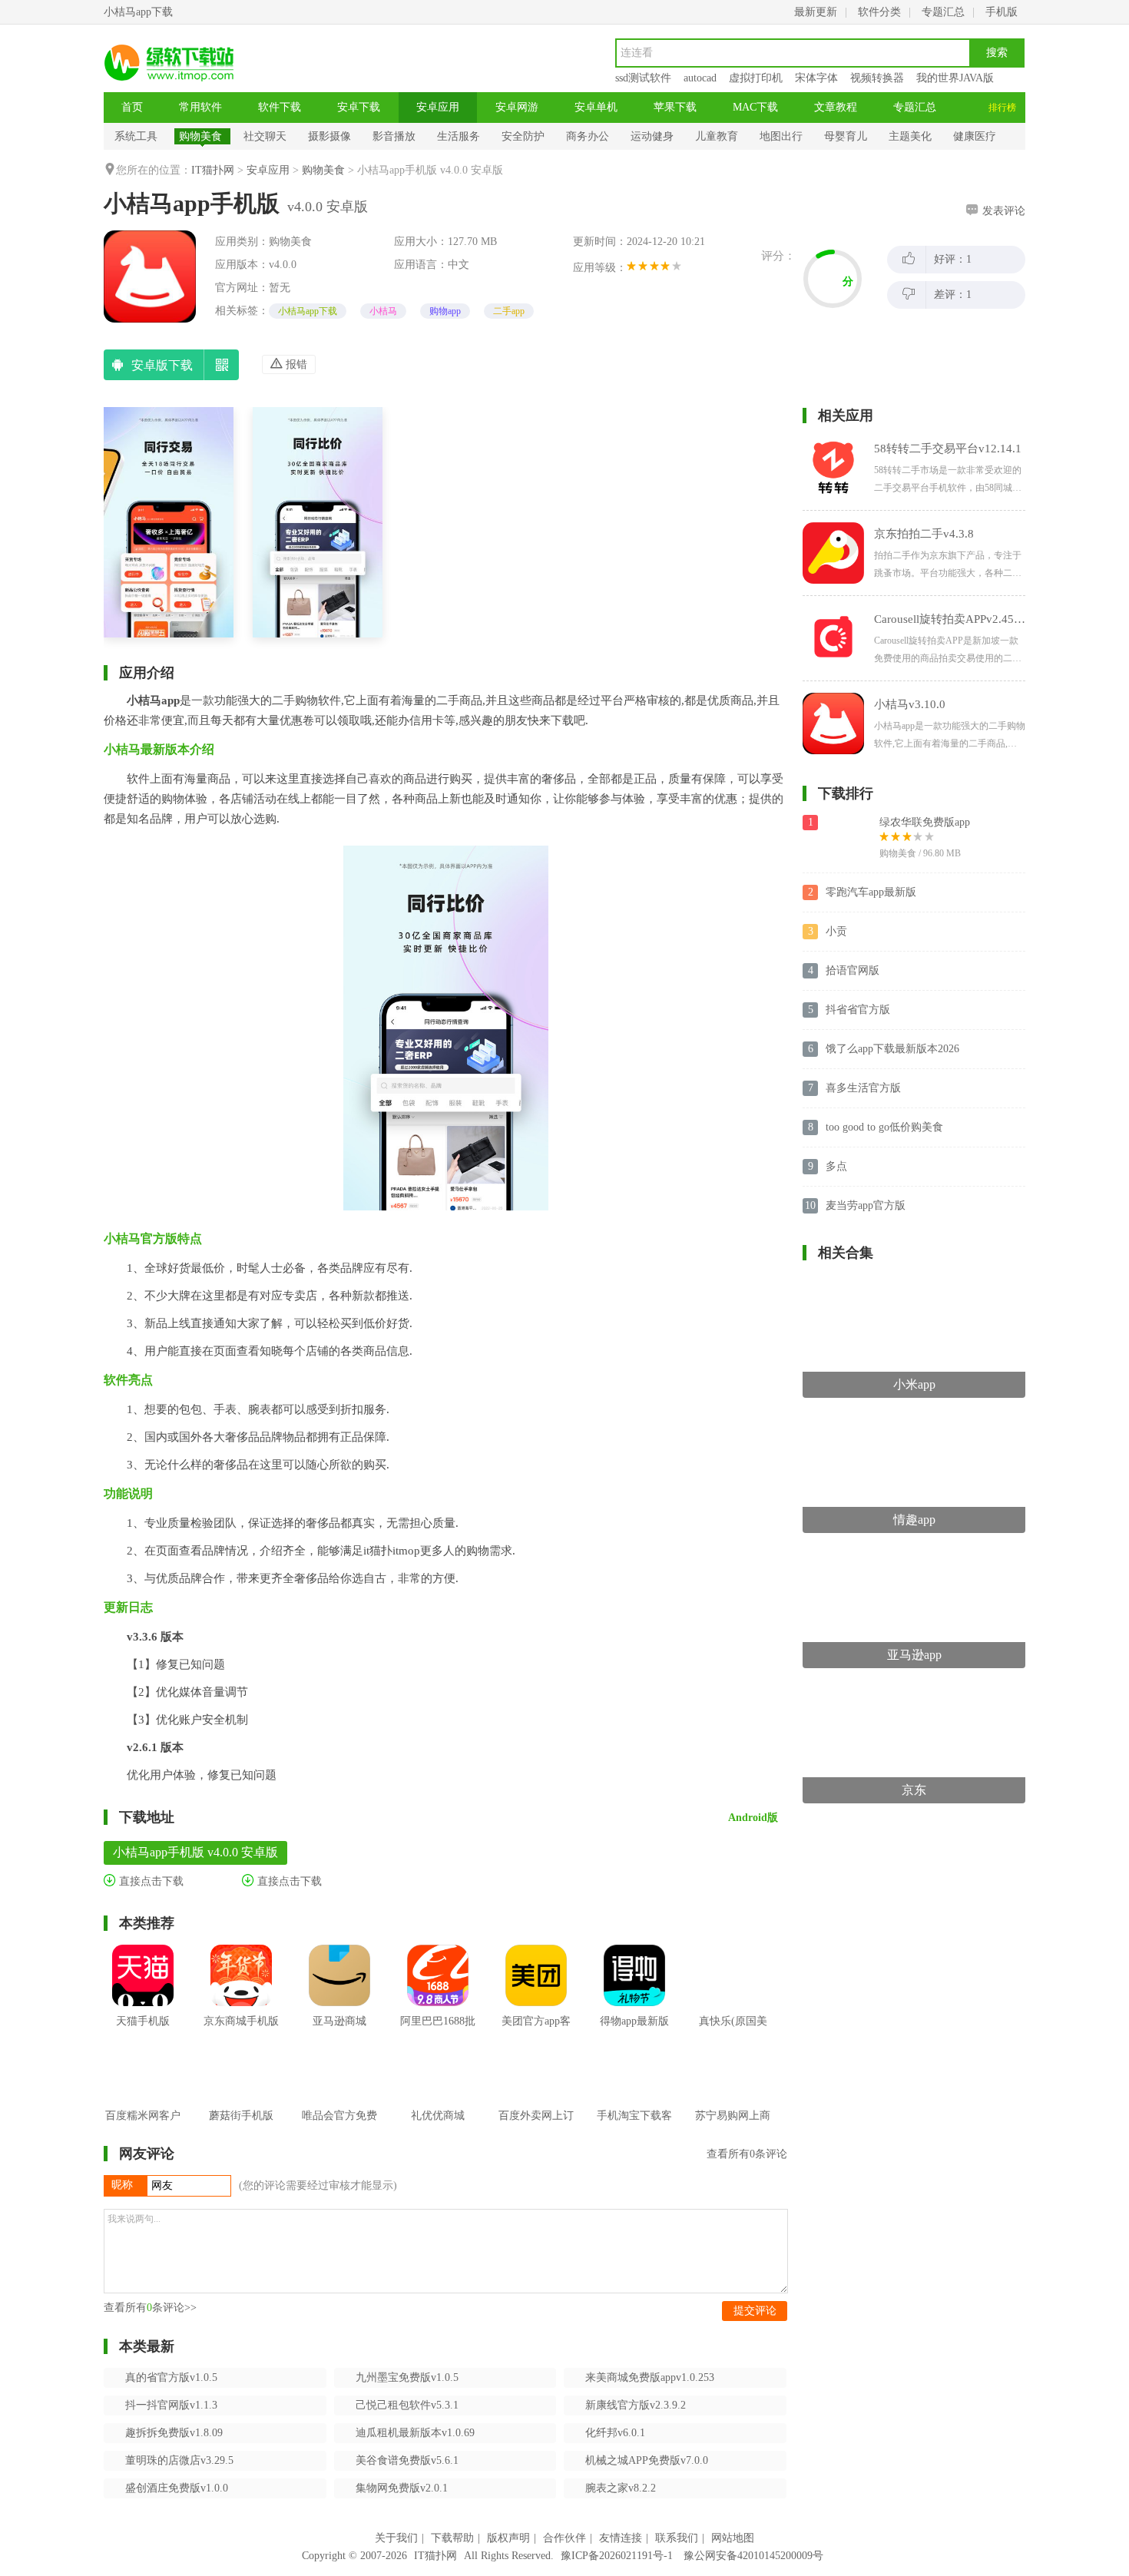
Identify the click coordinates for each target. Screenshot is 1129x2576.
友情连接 (621, 2538)
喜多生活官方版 (863, 1088)
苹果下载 (675, 107)
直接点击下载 (150, 1881)
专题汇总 (943, 12)
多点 (836, 1166)
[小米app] (914, 1284)
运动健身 (652, 136)
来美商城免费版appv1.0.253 (650, 2377)
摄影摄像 (329, 136)
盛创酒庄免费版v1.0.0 (177, 2488)
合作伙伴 (564, 2538)
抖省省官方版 (858, 1010)
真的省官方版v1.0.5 (171, 2377)
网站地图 (733, 2538)
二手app (509, 311)
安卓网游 (517, 107)
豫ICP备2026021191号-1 (617, 2556)
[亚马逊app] (914, 1554)
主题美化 (910, 136)
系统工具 (136, 136)
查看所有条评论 (747, 2154)
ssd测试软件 (643, 78)
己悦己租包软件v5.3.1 (407, 2405)
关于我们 (396, 2538)
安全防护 (523, 136)
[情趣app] (914, 1419)
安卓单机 (596, 107)
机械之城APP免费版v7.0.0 (647, 2460)
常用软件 (200, 107)
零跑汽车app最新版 (871, 892)
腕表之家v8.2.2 (621, 2488)
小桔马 (383, 311)
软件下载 (280, 107)
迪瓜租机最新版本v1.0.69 (415, 2433)
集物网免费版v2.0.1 (402, 2488)
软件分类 (879, 12)
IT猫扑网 (213, 170)
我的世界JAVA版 (955, 78)
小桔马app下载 (308, 311)
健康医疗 (975, 136)
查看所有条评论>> (150, 2308)
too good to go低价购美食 (884, 1127)
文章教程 (836, 107)
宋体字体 (816, 78)
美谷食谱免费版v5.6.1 (407, 2460)
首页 (132, 107)
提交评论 (755, 2311)
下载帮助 (452, 2538)
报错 (295, 364)
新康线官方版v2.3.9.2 (636, 2405)
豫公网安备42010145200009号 (753, 2556)
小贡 (836, 931)
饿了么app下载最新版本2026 (892, 1049)
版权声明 (508, 2538)
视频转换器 (877, 78)
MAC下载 (755, 107)
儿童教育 (717, 136)
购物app (445, 311)
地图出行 (781, 136)
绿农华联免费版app (925, 822)
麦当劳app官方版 (866, 1205)
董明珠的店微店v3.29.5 (179, 2460)
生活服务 (459, 136)
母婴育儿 (846, 136)
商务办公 (588, 136)
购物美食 (200, 136)
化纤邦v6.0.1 (615, 2433)
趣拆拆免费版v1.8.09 (174, 2433)
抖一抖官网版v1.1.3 (171, 2405)
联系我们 (677, 2538)
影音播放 (394, 136)
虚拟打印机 (756, 78)
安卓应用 (438, 107)
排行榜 (1002, 108)
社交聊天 (265, 136)
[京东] (914, 1689)
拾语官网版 (853, 970)
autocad (700, 78)
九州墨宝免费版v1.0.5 (407, 2377)
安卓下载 (359, 107)
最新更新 (816, 12)
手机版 (1002, 12)
